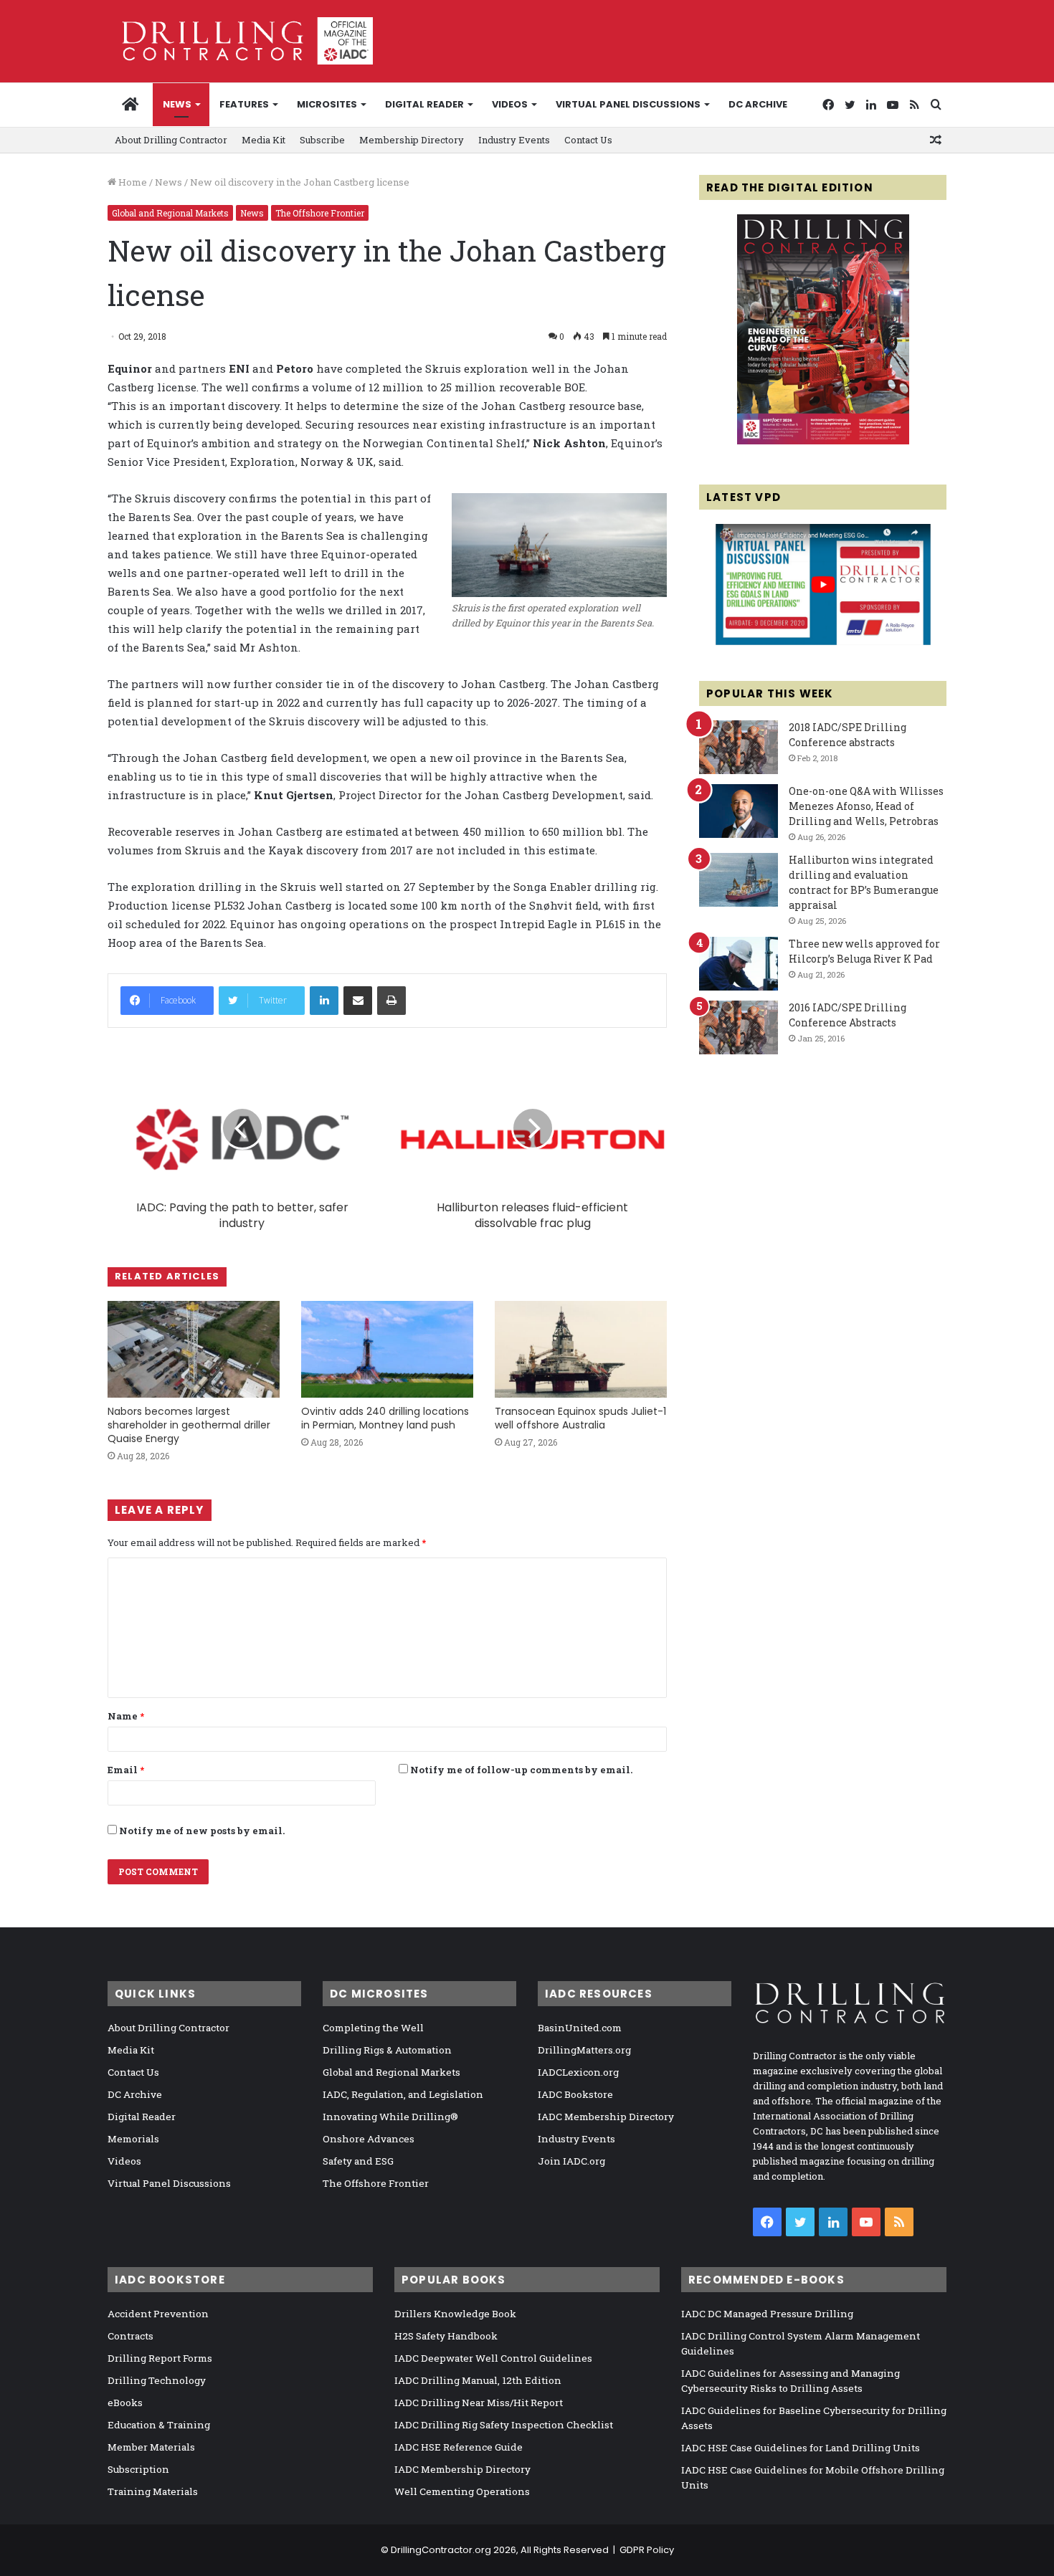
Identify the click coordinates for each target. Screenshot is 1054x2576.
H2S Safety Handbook (446, 2336)
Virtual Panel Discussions (628, 104)
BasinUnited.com (580, 2028)
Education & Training (159, 2425)
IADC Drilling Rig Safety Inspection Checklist (504, 2425)
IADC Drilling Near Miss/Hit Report (479, 2403)
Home (132, 182)
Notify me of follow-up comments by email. (521, 1770)
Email (126, 1770)
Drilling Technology (157, 2380)
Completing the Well (373, 2028)
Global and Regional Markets (170, 213)
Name (126, 1716)
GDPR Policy (647, 2550)
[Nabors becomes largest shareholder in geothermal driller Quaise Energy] (194, 1349)
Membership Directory (412, 140)
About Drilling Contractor (171, 140)
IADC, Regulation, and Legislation (403, 2094)
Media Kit (263, 140)
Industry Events (514, 140)
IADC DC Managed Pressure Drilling (767, 2314)
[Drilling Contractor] (240, 41)
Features (244, 104)
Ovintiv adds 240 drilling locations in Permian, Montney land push (385, 1418)
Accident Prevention (158, 2314)
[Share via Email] (358, 1001)
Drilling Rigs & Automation (387, 2050)
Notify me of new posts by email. (202, 1831)
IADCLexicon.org (578, 2072)
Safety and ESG (358, 2161)
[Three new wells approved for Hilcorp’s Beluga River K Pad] (739, 964)
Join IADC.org (571, 2161)
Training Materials (153, 2491)
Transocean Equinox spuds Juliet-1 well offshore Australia (580, 1418)
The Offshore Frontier (320, 213)
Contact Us (588, 140)
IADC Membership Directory (606, 2117)
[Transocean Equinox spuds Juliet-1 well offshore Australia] (581, 1349)
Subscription (138, 2469)
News (177, 104)
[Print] (391, 1001)
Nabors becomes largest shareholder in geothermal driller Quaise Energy (189, 1425)
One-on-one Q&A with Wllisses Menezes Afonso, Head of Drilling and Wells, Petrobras (866, 806)
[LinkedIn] (324, 1001)
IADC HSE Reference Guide (459, 2447)
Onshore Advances (369, 2139)
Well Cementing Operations (462, 2491)
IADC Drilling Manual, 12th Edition (478, 2380)
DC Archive (758, 104)
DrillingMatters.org (584, 2050)
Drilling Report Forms (160, 2358)
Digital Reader (424, 104)
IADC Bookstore (575, 2094)
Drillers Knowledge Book (455, 2314)
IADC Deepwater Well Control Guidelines (493, 2358)
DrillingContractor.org (441, 2550)
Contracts (130, 2336)
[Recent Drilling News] (823, 441)
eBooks (125, 2403)
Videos (510, 104)
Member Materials (151, 2447)
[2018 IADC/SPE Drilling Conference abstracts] (739, 747)
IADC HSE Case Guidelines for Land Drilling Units (801, 2448)
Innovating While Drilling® (390, 2117)
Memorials (133, 2139)
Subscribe (322, 140)
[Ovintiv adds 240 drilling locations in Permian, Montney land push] (387, 1349)
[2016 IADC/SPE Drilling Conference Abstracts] (739, 1027)
